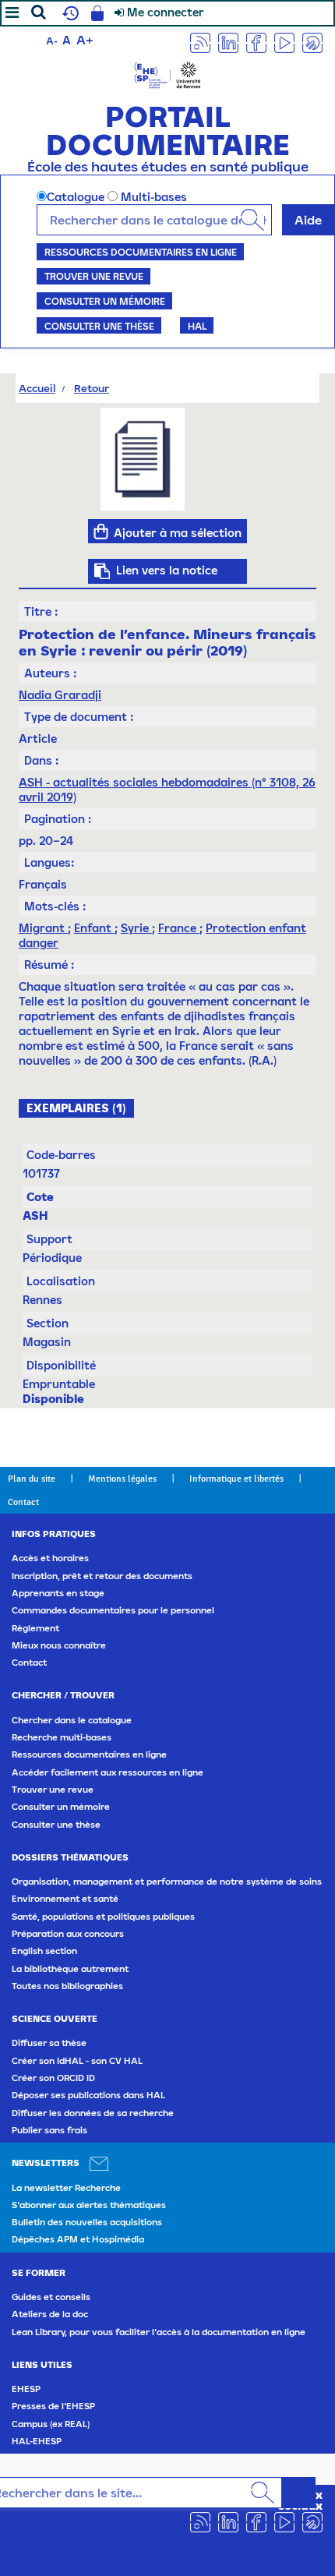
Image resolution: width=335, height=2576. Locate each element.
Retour (92, 388)
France (179, 928)
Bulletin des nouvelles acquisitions (87, 2222)
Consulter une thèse (99, 326)
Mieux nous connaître (59, 1645)
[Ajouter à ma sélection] (101, 532)
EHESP (26, 2389)
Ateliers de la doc (50, 2314)
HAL (197, 326)
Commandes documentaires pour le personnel (113, 1610)
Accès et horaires (50, 1558)
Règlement (35, 1628)
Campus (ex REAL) (51, 2424)
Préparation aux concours (68, 1934)
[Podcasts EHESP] (312, 42)
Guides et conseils (51, 2297)
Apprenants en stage (58, 1593)
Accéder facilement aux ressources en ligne (108, 1772)
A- (52, 41)
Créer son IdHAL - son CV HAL (77, 2061)
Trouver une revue (94, 276)
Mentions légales (122, 1479)
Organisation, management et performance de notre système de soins (167, 1882)
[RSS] (200, 42)
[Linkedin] (228, 42)
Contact (23, 1502)
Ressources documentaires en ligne (141, 252)
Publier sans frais (49, 2130)
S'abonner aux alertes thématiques (89, 2205)
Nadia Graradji (60, 695)
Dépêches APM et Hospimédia (78, 2239)
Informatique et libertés (236, 1479)
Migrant (43, 928)
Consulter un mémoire (105, 301)
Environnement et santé (65, 1899)
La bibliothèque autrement (70, 1969)
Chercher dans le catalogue (72, 1720)
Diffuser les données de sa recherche (93, 2113)
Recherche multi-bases (62, 1737)
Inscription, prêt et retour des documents (102, 1576)
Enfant (94, 928)
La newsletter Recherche (66, 2188)
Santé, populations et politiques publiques (103, 1917)
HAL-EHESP (37, 2441)
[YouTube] (284, 42)
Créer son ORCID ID (53, 2078)
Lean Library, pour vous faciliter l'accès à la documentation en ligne (159, 2332)
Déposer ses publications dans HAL (88, 2095)
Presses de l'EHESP (53, 2406)
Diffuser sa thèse (49, 2043)
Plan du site (32, 1479)
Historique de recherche (69, 13)
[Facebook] (256, 42)
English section (44, 1951)
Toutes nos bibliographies (67, 1986)
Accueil (37, 388)
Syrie (136, 928)
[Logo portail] (167, 74)
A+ (85, 40)
